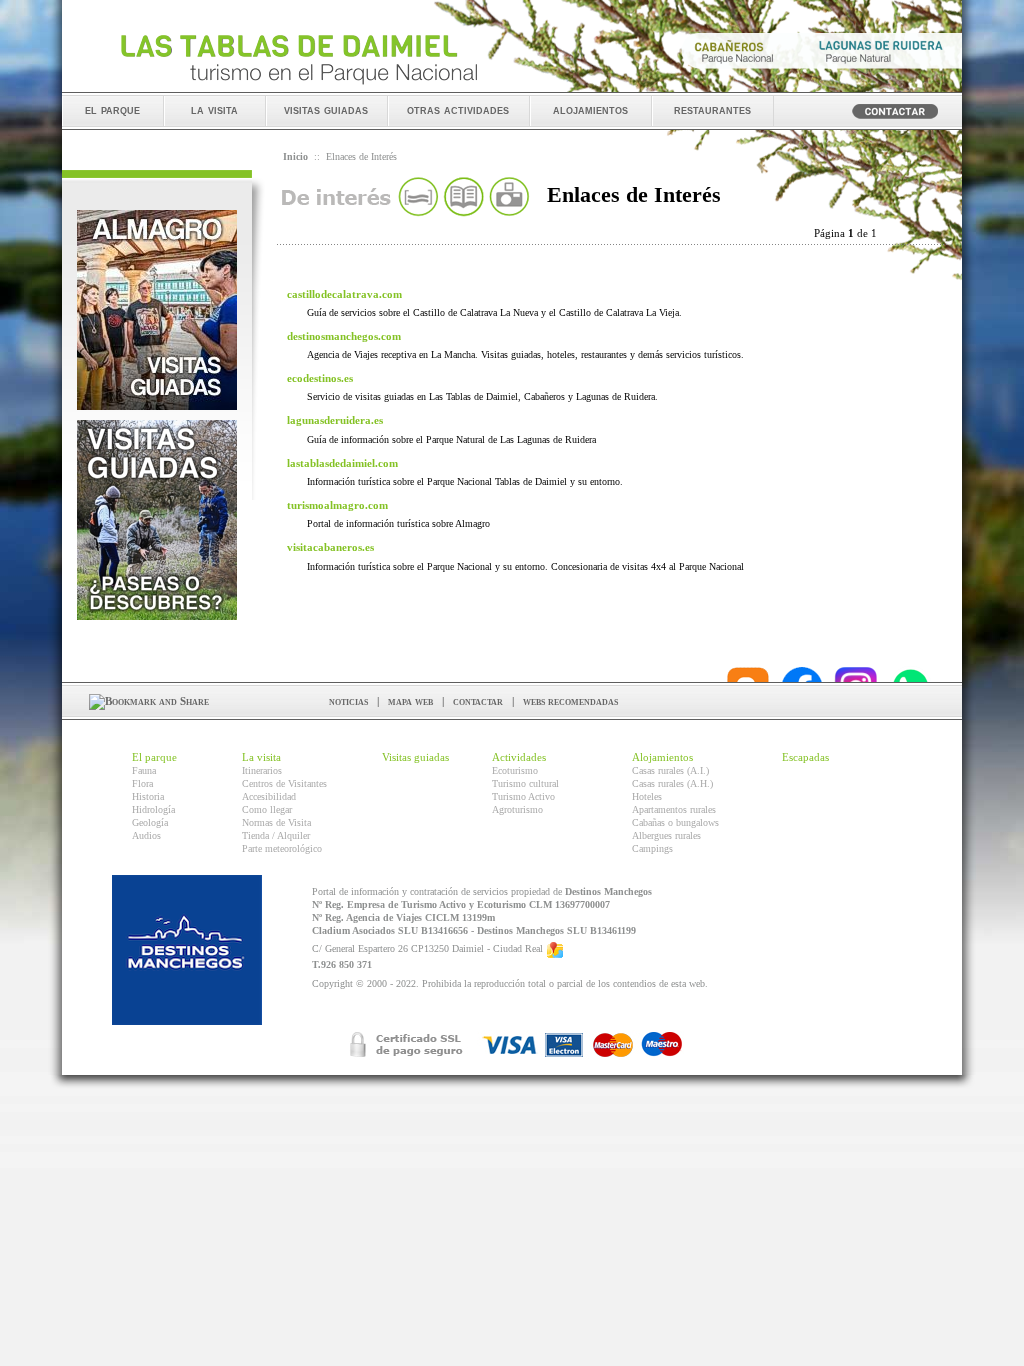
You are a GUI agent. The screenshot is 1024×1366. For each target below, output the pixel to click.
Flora (142, 783)
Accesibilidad (269, 796)
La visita (261, 757)
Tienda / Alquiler (276, 835)
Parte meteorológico (282, 848)
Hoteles (647, 796)
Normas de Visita (276, 822)
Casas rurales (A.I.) (670, 770)
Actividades (519, 757)
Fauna (144, 770)
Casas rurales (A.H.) (672, 783)
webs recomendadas (570, 701)
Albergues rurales (666, 835)
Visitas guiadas (415, 757)
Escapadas (805, 757)
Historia (148, 796)
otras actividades (458, 109)
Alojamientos (662, 757)
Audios (146, 835)
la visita (214, 109)
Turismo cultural (525, 783)
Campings (652, 848)
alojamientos (590, 109)
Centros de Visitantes (284, 783)
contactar (478, 701)
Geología (150, 822)
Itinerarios (262, 770)
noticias (348, 701)
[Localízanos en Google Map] (555, 948)
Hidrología (153, 809)
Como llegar (267, 809)
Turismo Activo (523, 796)
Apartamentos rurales (674, 809)
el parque (112, 109)
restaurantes (712, 109)
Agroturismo (517, 809)
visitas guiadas (326, 109)
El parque (154, 757)
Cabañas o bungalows (675, 822)
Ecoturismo (515, 770)
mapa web (410, 701)
